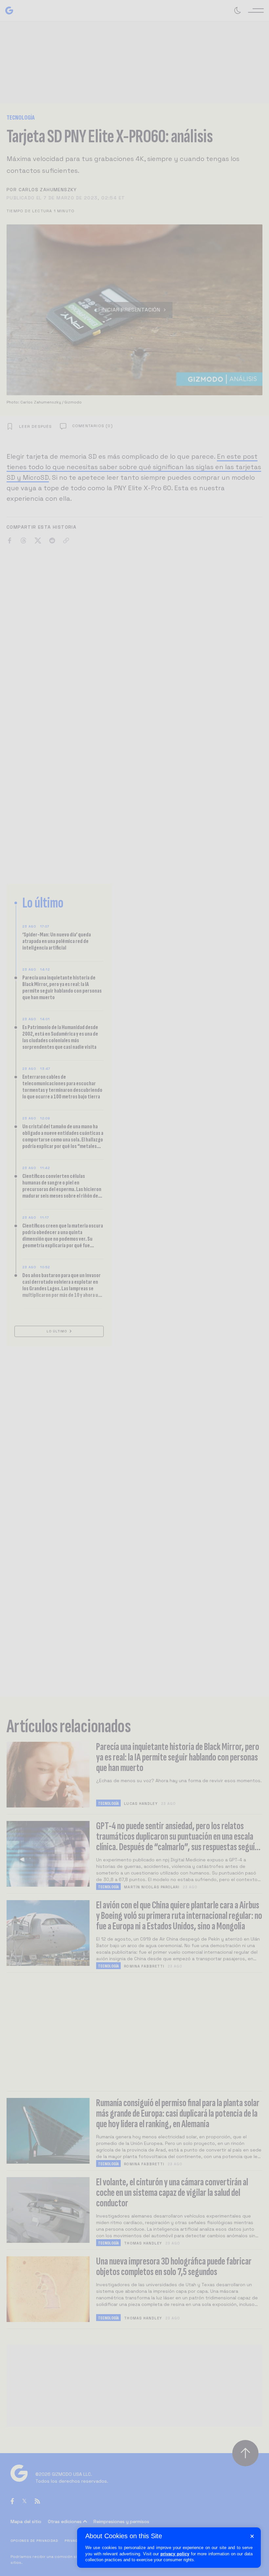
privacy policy (175, 2554)
